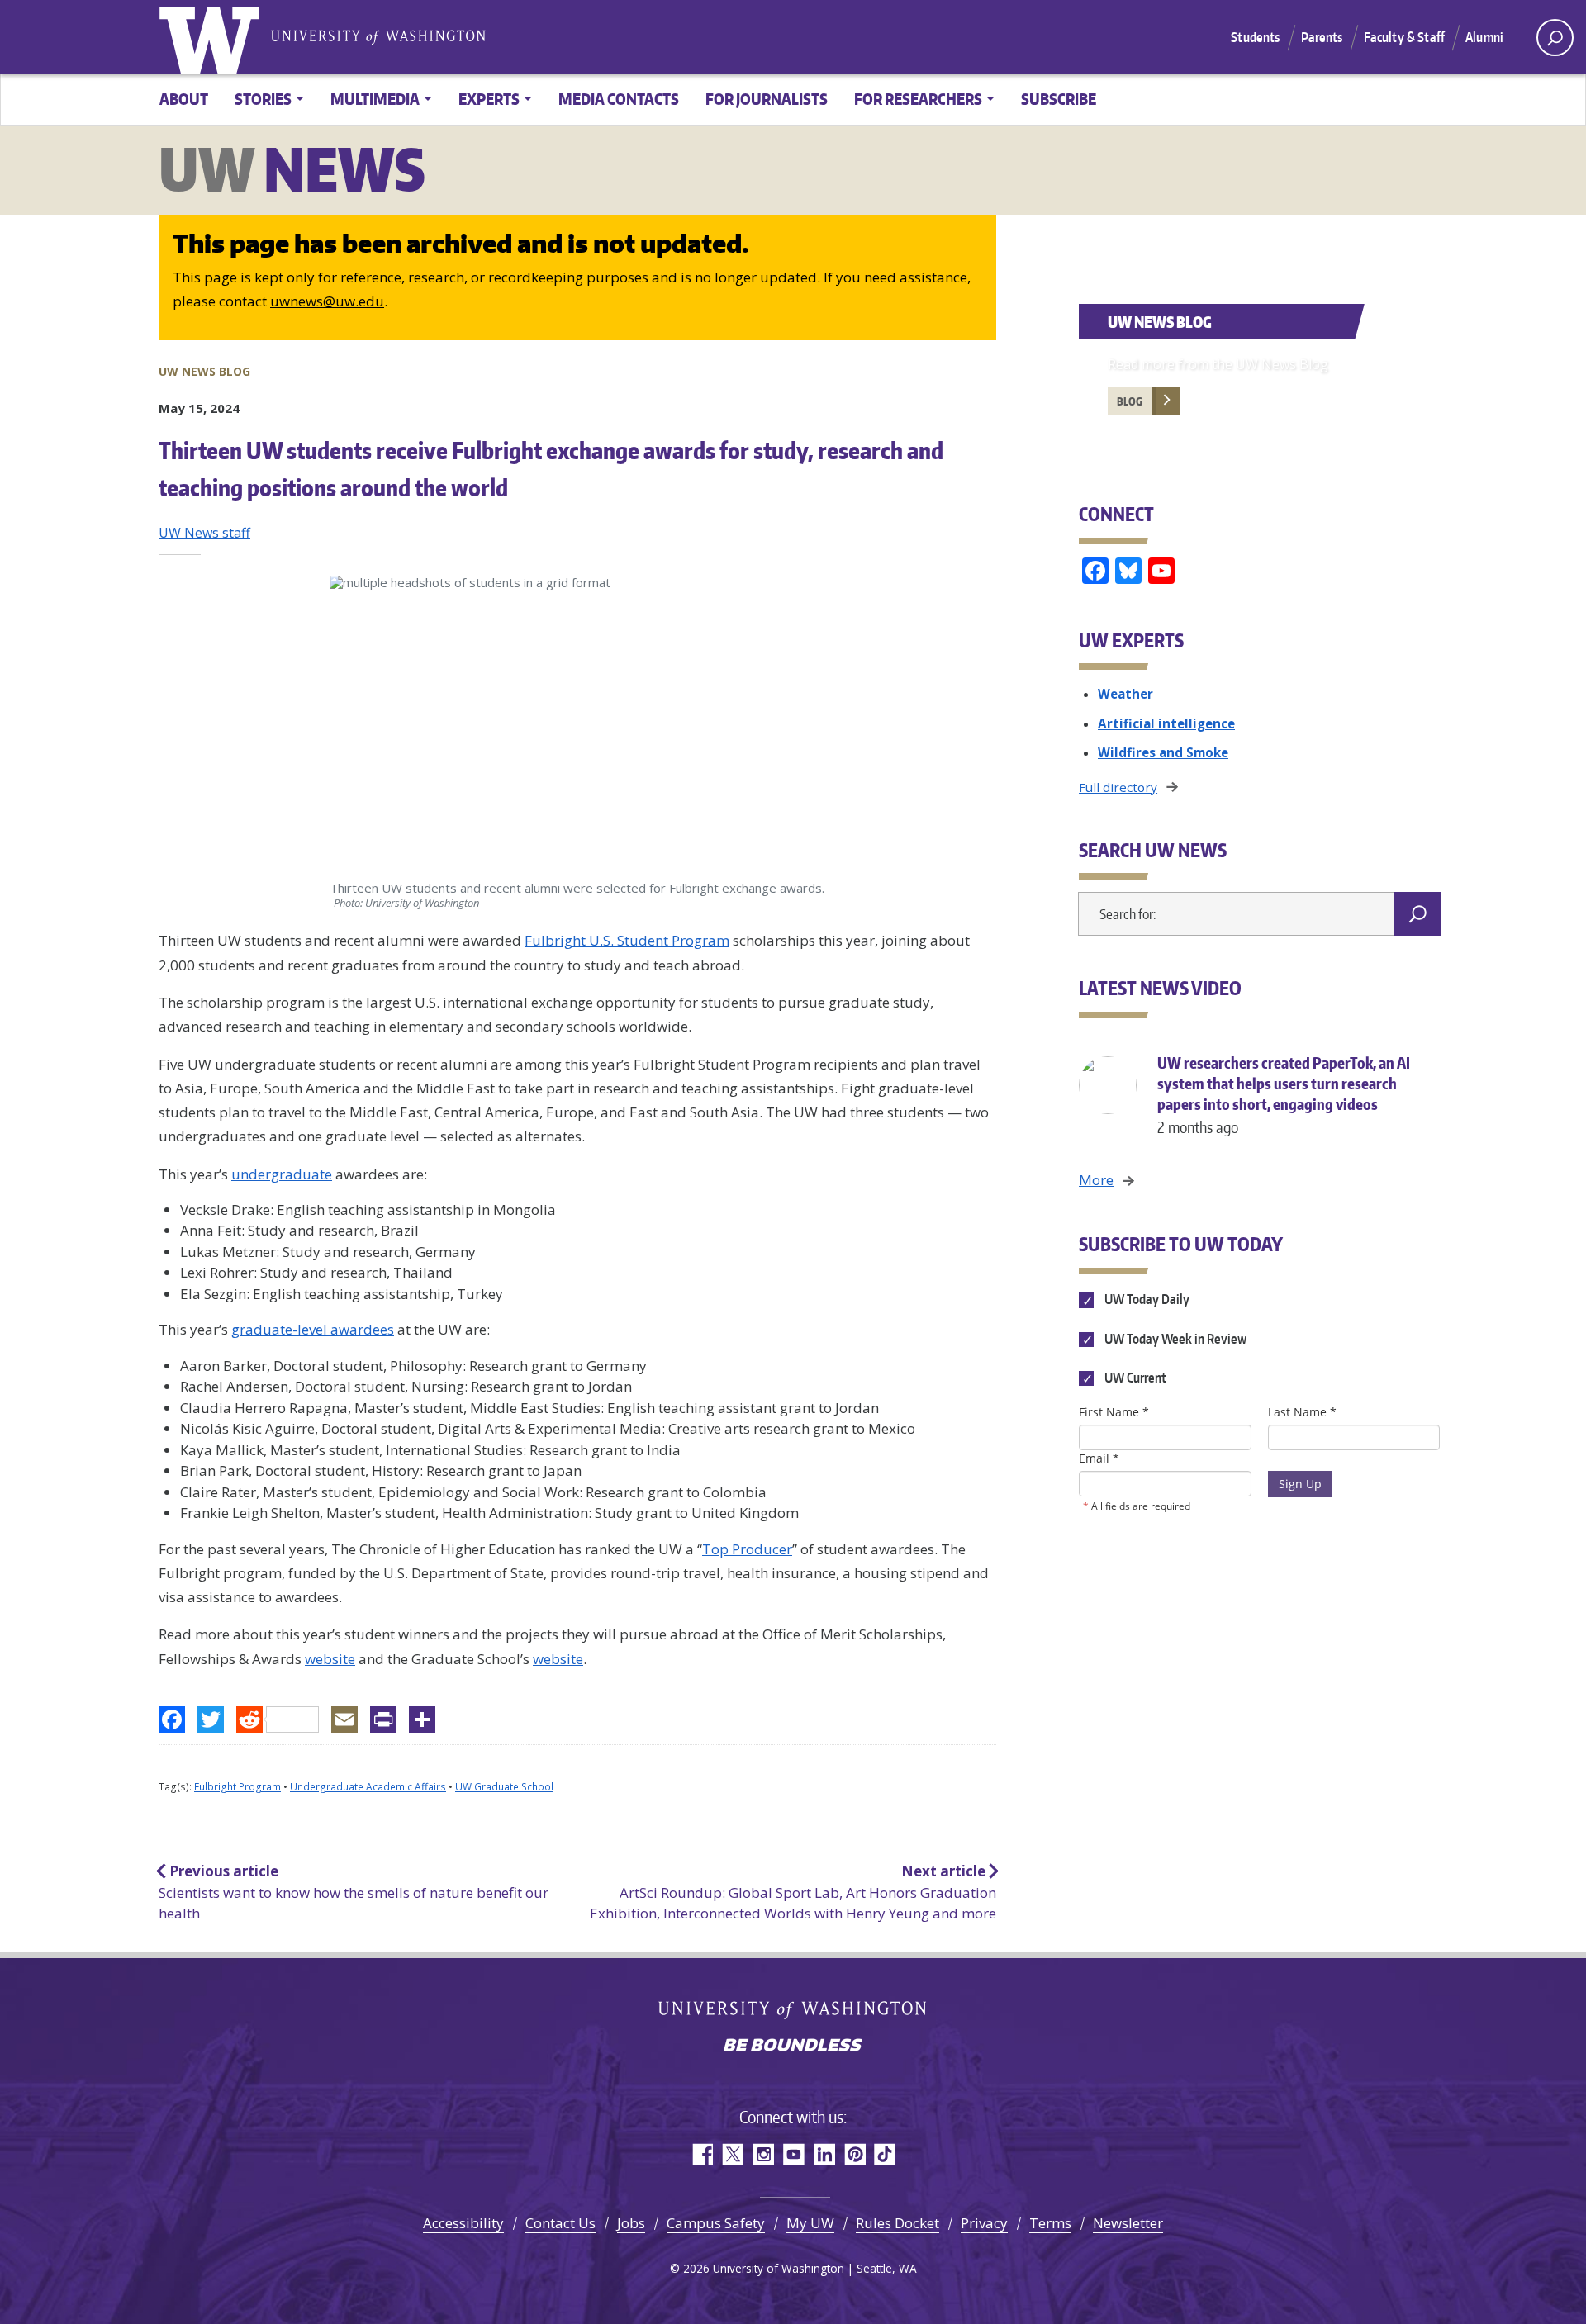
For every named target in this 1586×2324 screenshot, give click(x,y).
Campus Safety (716, 2223)
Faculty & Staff (1404, 37)
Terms (1050, 2223)
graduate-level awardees (313, 1329)
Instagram (763, 2154)
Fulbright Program (237, 1787)
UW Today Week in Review (1174, 1339)
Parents (1322, 37)
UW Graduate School (504, 1787)
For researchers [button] (918, 99)
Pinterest (855, 2154)
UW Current (1134, 1378)
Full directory (1118, 787)
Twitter (732, 2154)
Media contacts (619, 99)
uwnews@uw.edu (327, 301)
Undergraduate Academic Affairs (368, 1787)
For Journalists (767, 99)
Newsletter (1128, 2223)
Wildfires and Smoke (1163, 752)
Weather (1125, 694)
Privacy (984, 2223)
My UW (810, 2223)
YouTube (793, 2154)
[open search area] (1555, 38)
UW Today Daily (1146, 1300)
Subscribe (1059, 99)
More (1096, 1180)
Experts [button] (489, 99)
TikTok (885, 2154)
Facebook (702, 2154)
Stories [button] (263, 99)
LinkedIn (824, 2154)
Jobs (631, 2223)
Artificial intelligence (1166, 723)
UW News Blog (1160, 322)
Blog (1130, 401)
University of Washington (212, 37)
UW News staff (204, 533)
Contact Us (560, 2223)
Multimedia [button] (375, 99)
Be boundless (793, 2047)
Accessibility (463, 2223)
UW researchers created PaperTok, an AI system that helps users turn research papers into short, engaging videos (1284, 1095)
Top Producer (747, 1549)
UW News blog (204, 371)
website (330, 1659)
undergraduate (282, 1174)
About (184, 99)
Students (1255, 37)
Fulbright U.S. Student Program (627, 940)
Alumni (1484, 37)
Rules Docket (897, 2223)
